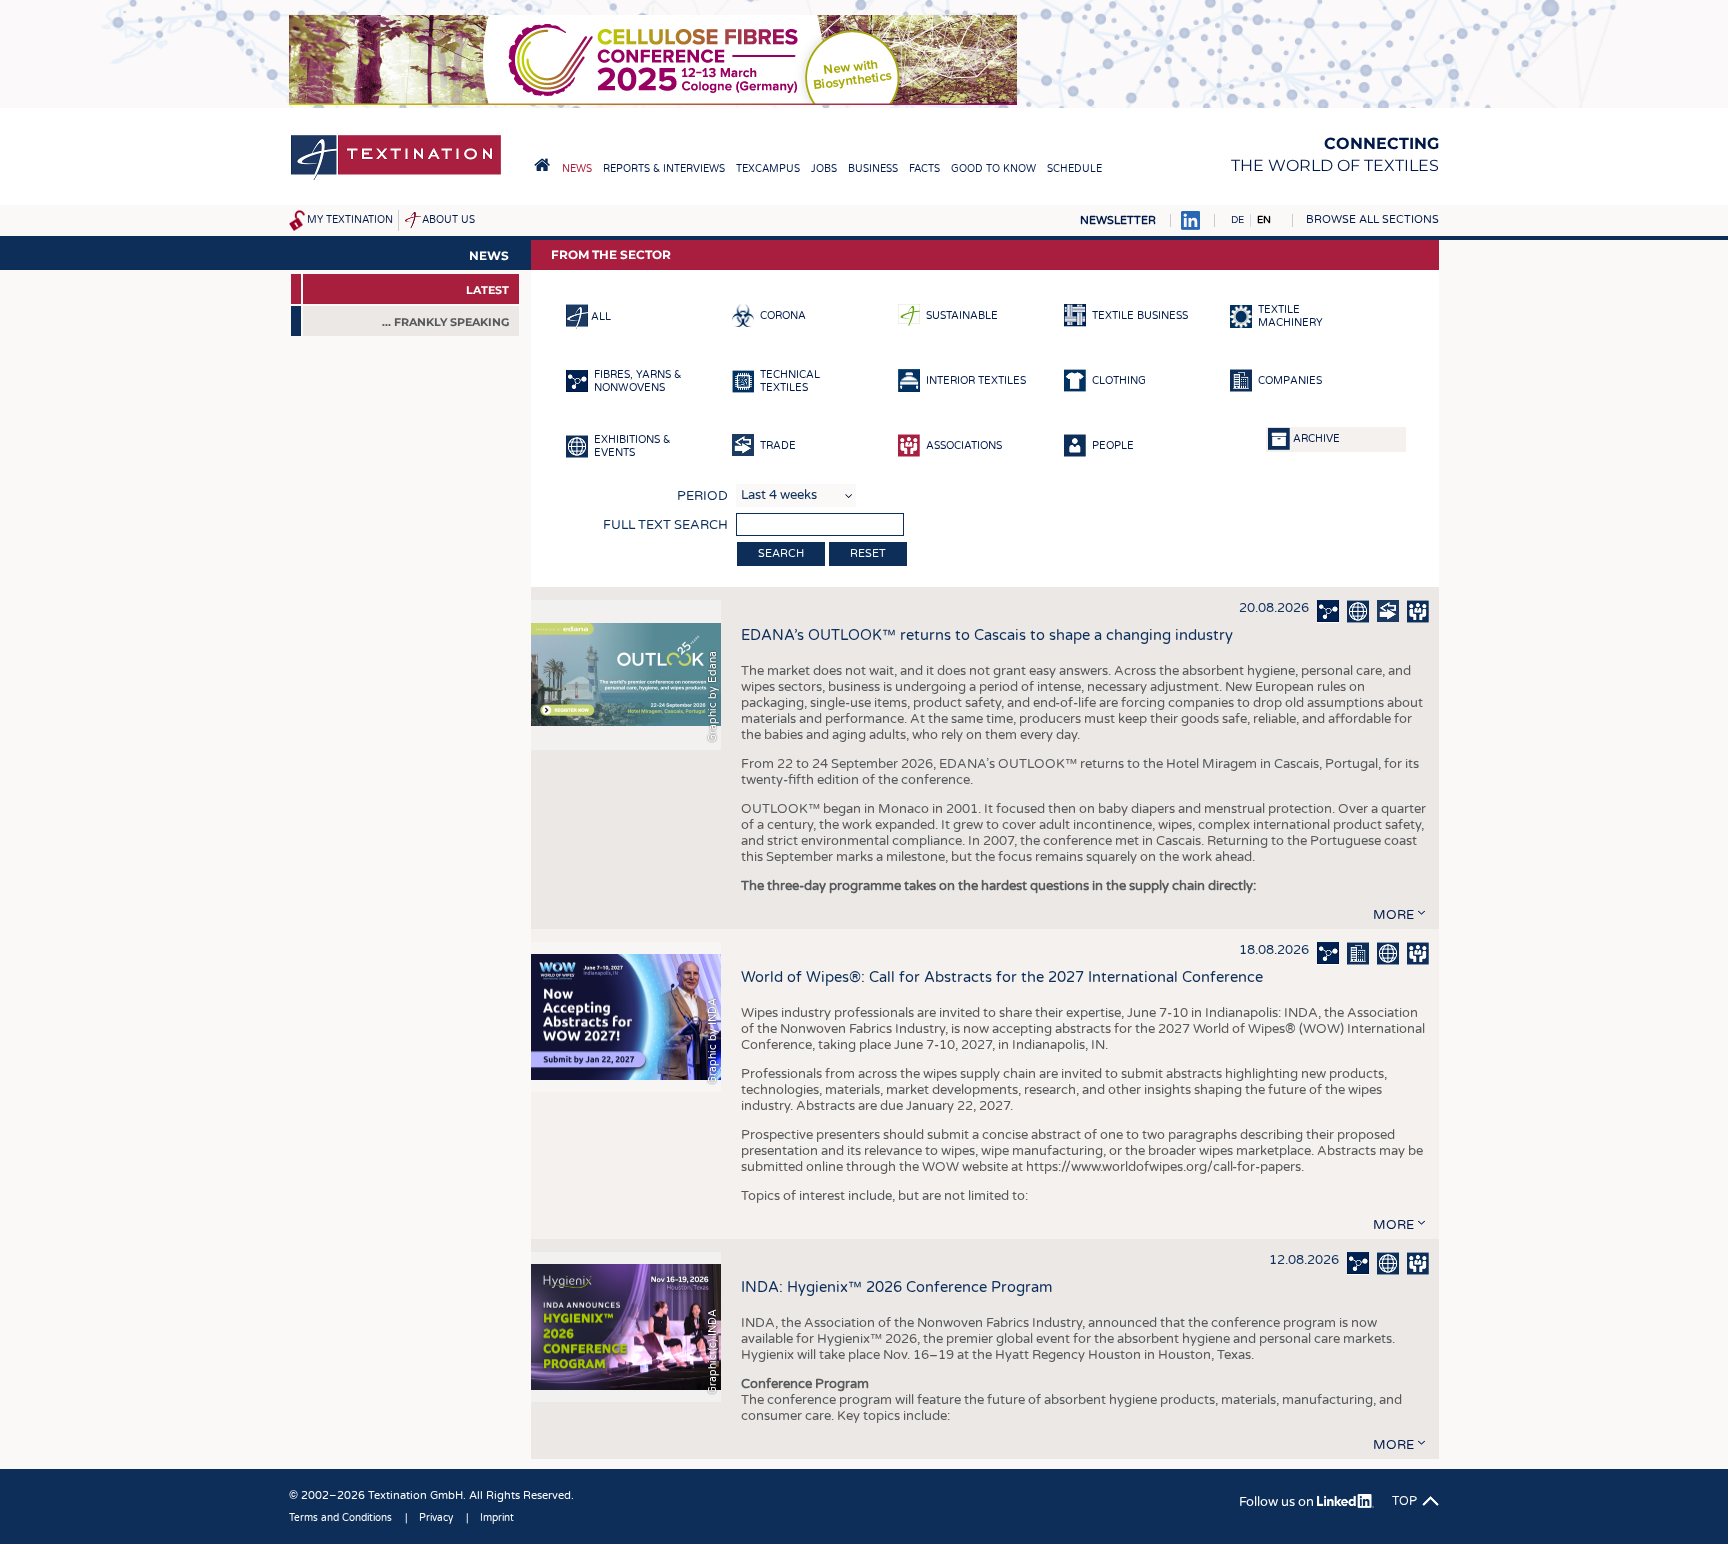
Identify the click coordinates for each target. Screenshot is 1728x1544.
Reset (868, 553)
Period (702, 496)
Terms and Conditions (340, 1518)
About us (448, 220)
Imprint (497, 1518)
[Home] (396, 178)
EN (1264, 220)
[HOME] (542, 165)
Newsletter (1118, 220)
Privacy (436, 1518)
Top (1404, 1501)
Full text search (665, 525)
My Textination (350, 220)
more (1393, 915)
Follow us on (1278, 1502)
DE (1237, 220)
